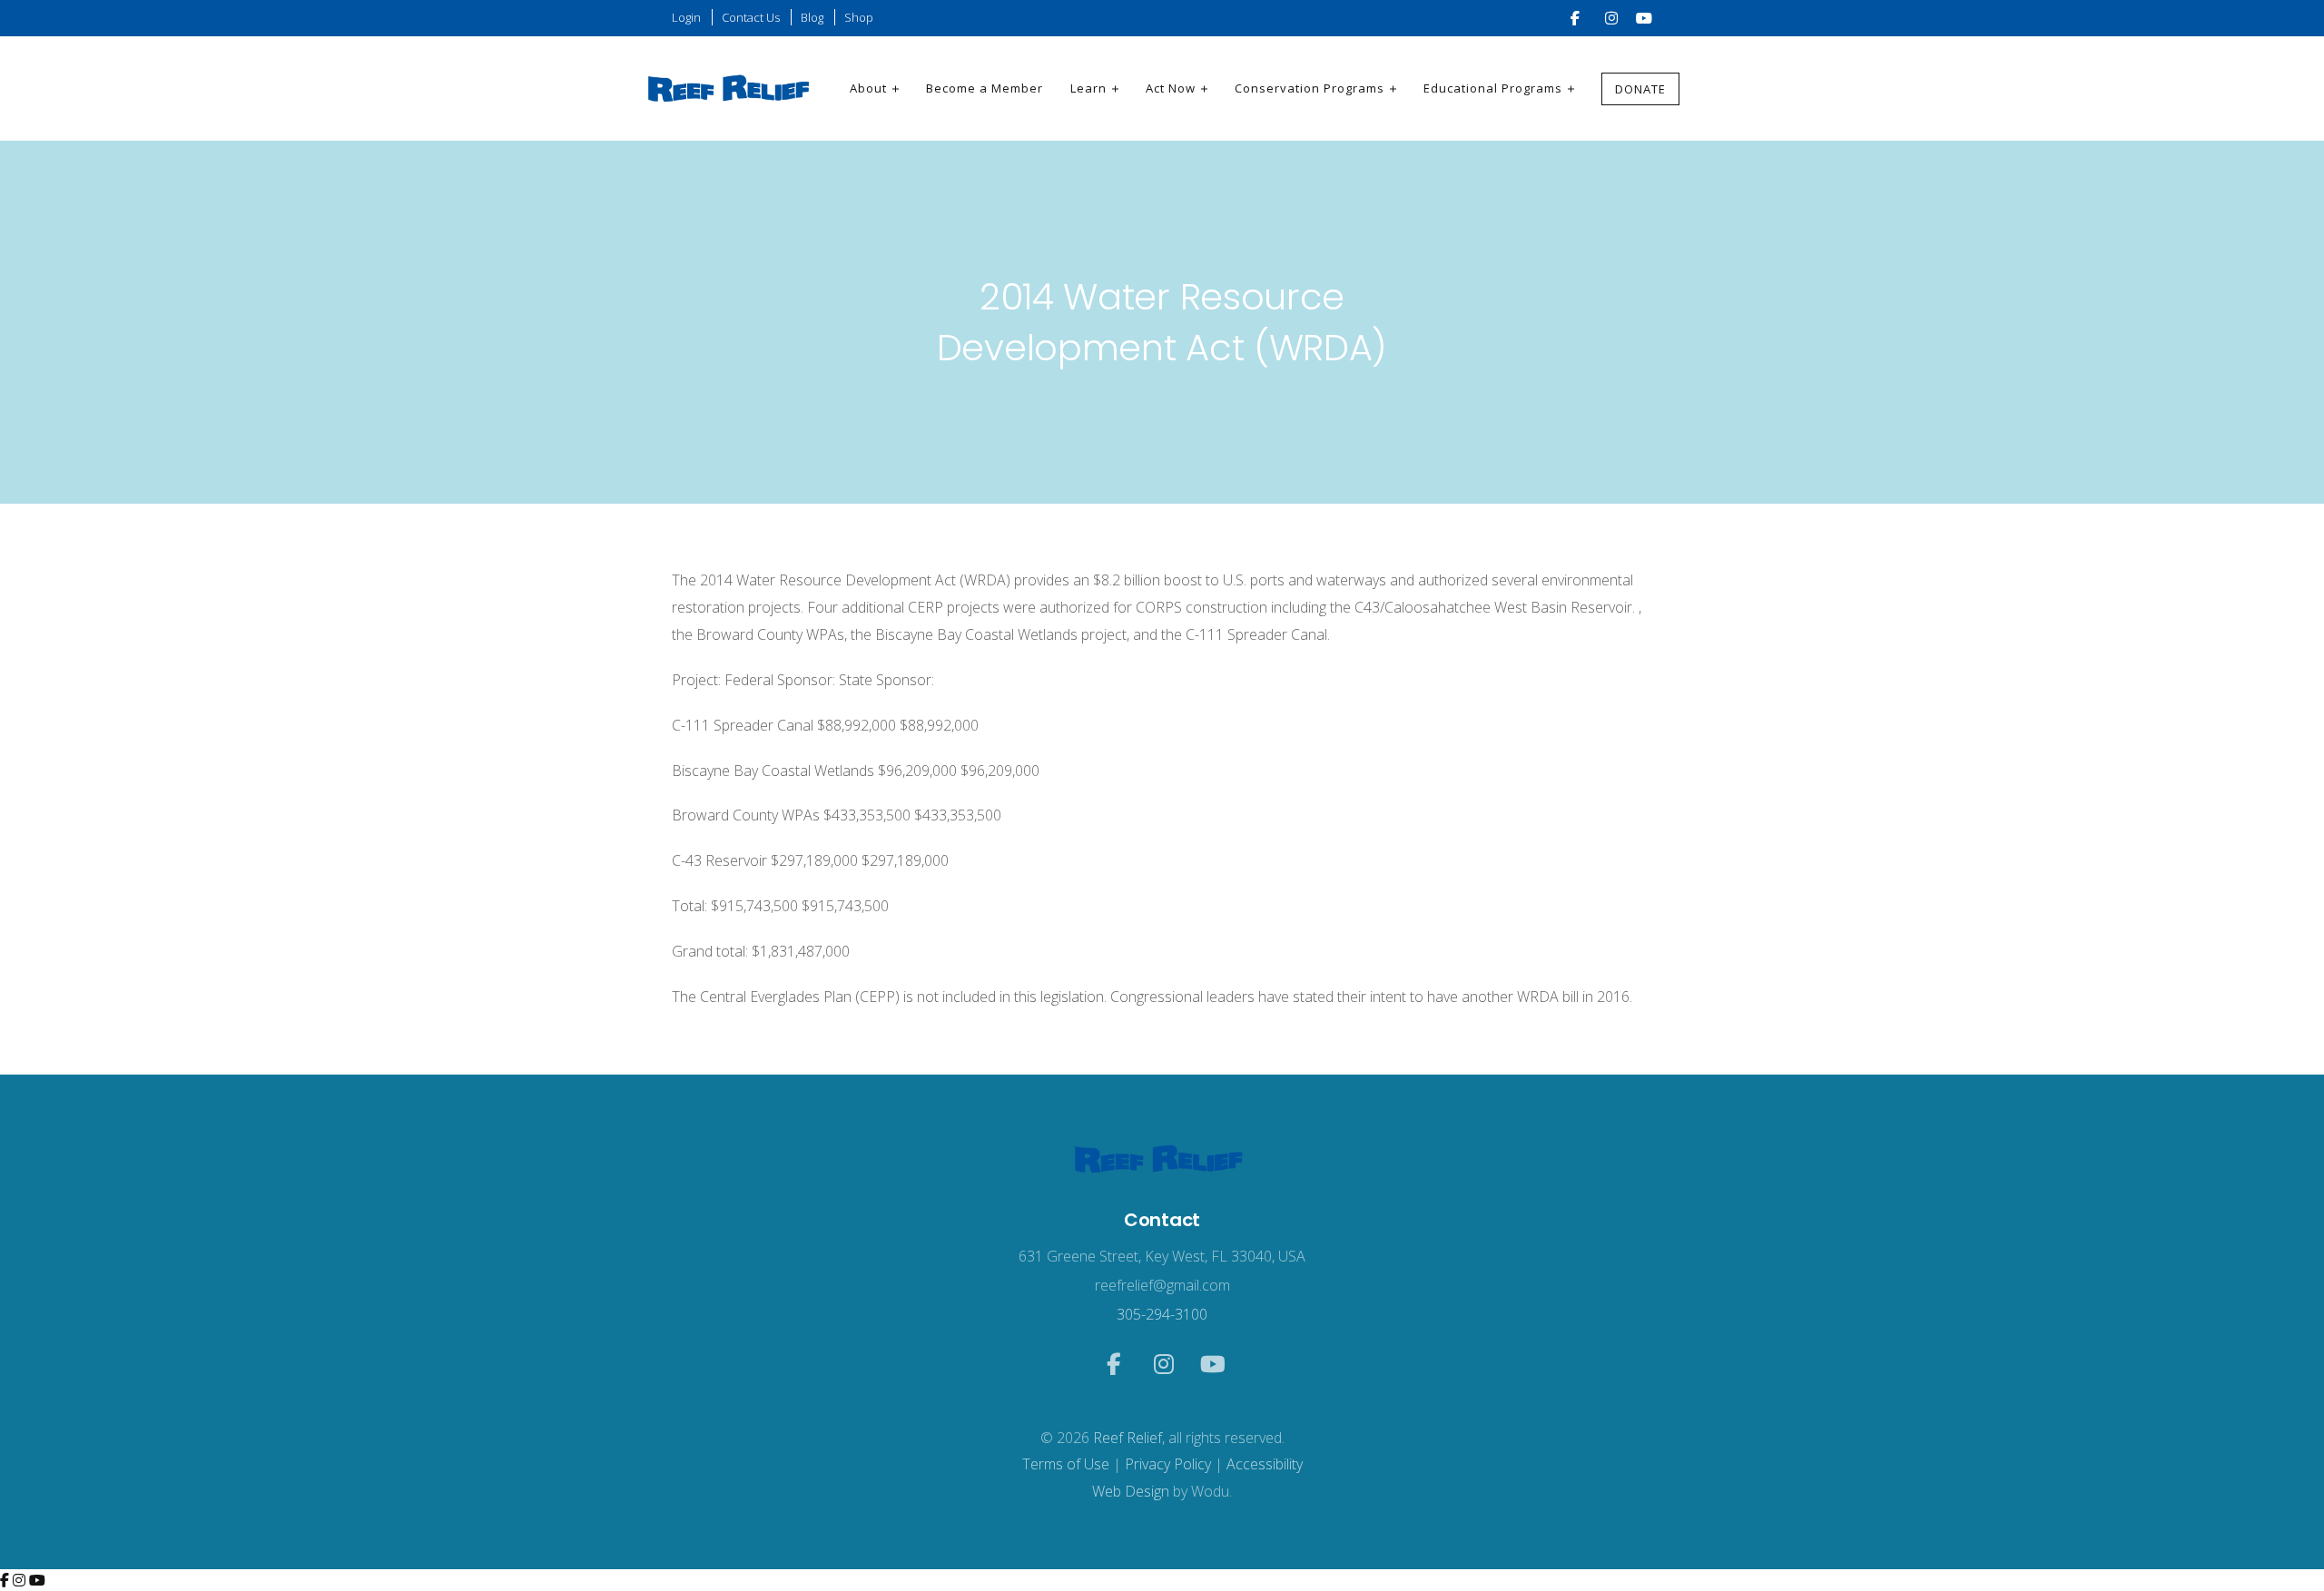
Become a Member (985, 88)
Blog (812, 17)
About (868, 88)
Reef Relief (1128, 1438)
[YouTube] (37, 1580)
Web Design (1131, 1491)
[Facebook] (6, 1580)
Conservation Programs (1310, 88)
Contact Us (751, 17)
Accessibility (1265, 1464)
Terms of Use (1066, 1464)
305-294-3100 (1162, 1314)
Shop (859, 17)
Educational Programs (1493, 88)
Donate (1640, 89)
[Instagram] (21, 1580)
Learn (1088, 88)
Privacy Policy (1168, 1464)
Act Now (1171, 88)
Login (686, 17)
